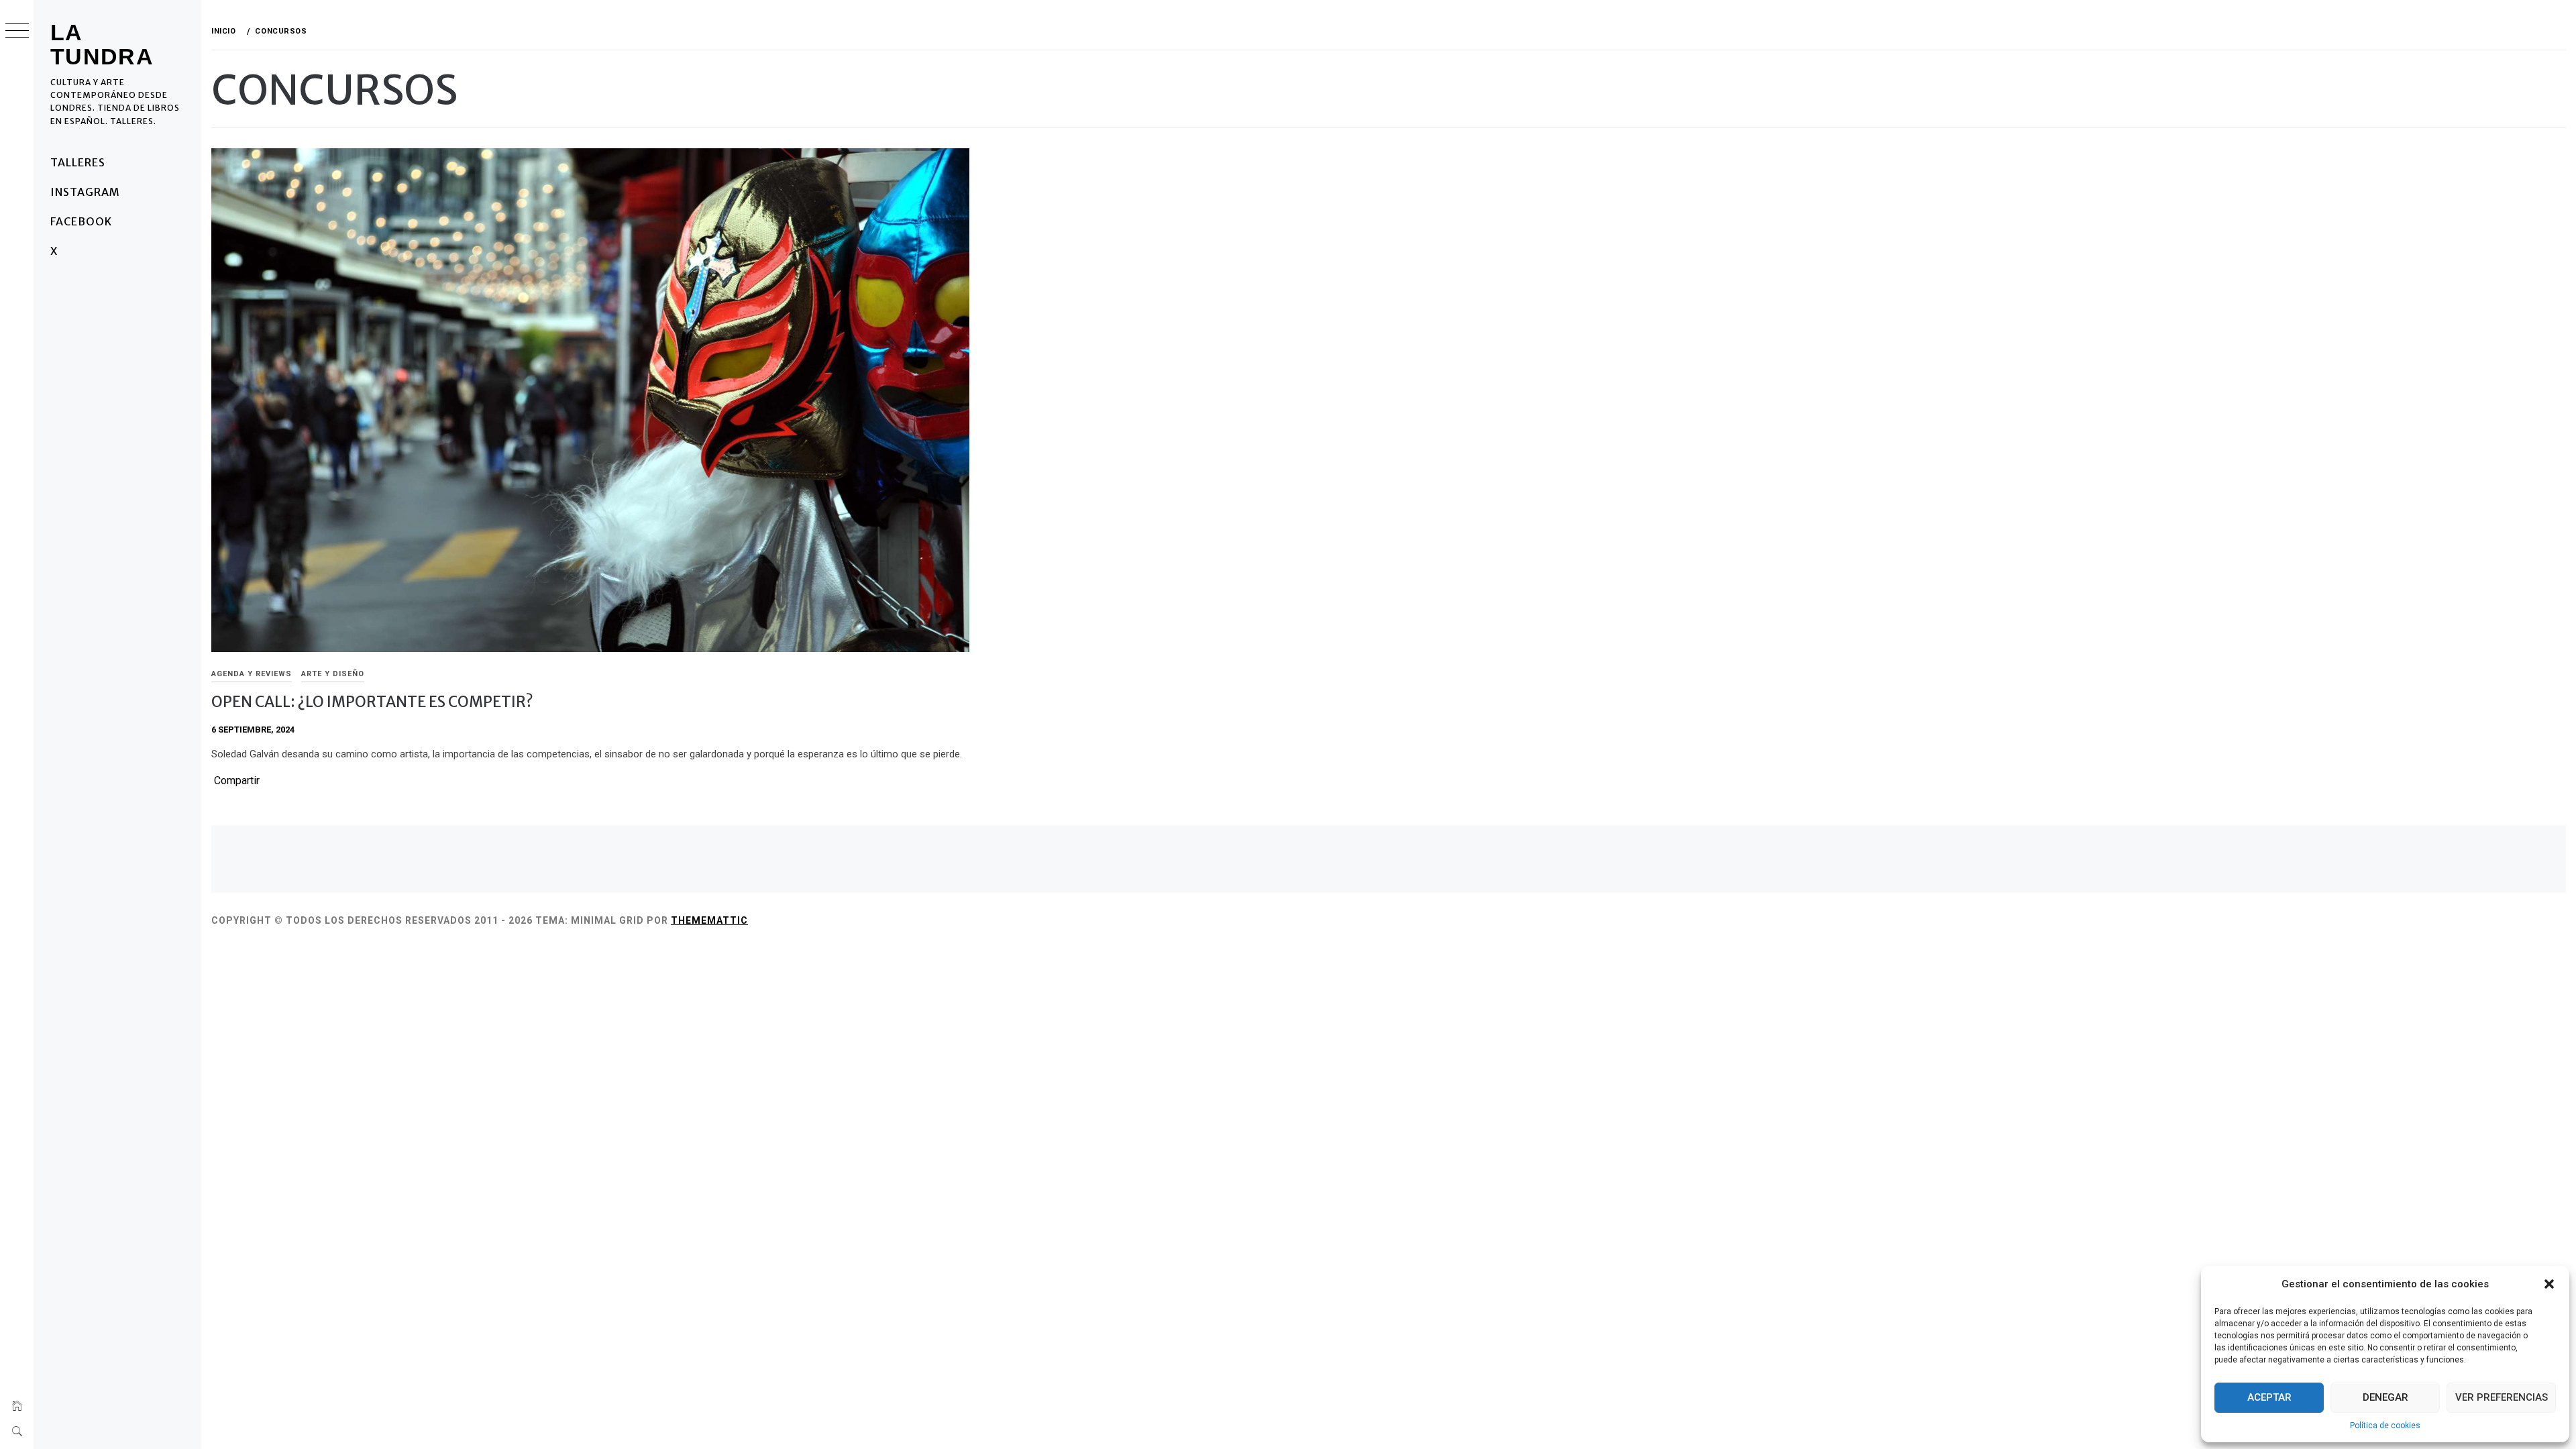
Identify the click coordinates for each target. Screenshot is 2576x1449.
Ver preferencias (2502, 1397)
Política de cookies (2385, 1426)
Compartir (237, 781)
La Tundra (102, 44)
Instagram (85, 192)
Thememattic (709, 920)
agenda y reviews (252, 674)
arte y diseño (333, 674)
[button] (2549, 1284)
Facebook (81, 221)
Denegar (2385, 1397)
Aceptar (2269, 1397)
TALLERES (78, 162)
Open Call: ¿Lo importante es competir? (372, 702)
